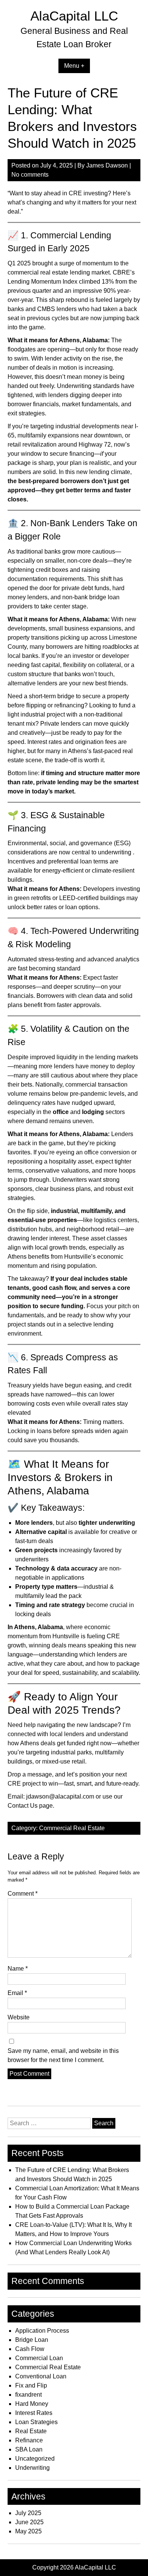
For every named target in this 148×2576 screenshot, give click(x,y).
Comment (23, 1894)
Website (19, 2017)
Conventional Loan (41, 2376)
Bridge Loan (32, 2340)
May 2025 (28, 2531)
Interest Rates (34, 2413)
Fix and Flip (31, 2385)
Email (17, 1993)
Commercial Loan (39, 2358)
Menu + (74, 66)
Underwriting (32, 2468)
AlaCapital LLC (74, 16)
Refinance (29, 2440)
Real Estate (31, 2431)
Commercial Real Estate (72, 1828)
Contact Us (23, 1806)
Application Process (42, 2331)
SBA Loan (29, 2449)
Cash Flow (30, 2349)
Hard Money (32, 2404)
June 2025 (29, 2522)
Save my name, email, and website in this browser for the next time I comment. (63, 2055)
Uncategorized (35, 2459)
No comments (30, 175)
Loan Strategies (36, 2422)
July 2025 (28, 2513)
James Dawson (107, 165)
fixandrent (28, 2395)
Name (18, 1969)
